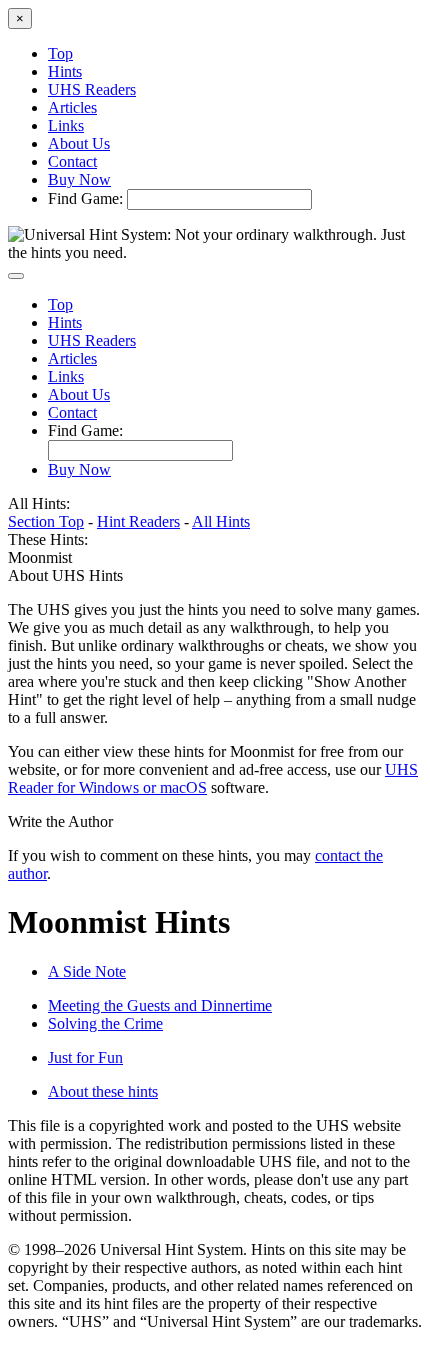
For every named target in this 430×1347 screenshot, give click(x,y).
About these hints (103, 1091)
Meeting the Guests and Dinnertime (160, 1005)
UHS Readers (92, 89)
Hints (65, 71)
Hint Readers (138, 521)
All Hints (221, 521)
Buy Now (79, 179)
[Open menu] (16, 276)
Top (60, 53)
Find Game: (85, 198)
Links (66, 125)
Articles (72, 107)
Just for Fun (85, 1057)
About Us (79, 143)
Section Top (46, 521)
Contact (72, 161)
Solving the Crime (105, 1023)
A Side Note (87, 971)
